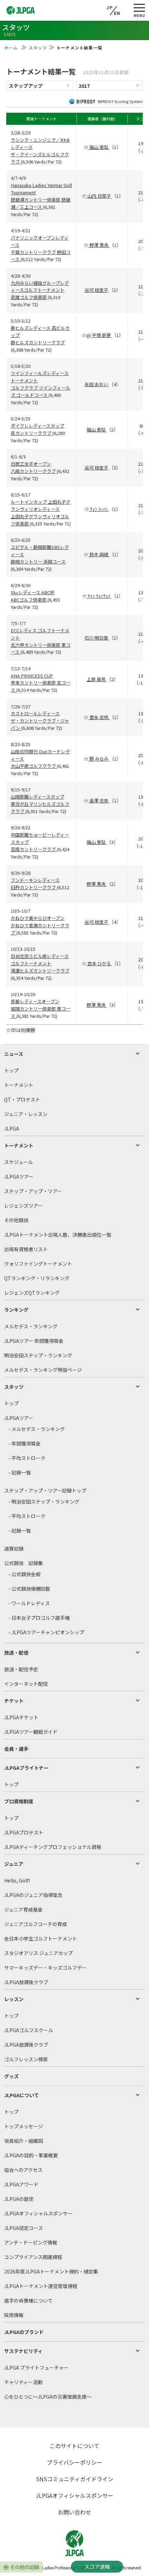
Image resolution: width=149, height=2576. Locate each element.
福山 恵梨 (99, 147)
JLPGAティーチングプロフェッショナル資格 (53, 1847)
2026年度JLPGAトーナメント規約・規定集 (51, 2271)
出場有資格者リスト (26, 1249)
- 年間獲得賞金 (24, 1443)
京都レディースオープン (35, 1001)
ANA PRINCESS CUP (32, 676)
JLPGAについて (21, 2095)
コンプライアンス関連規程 (33, 2257)
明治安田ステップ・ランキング (38, 1355)
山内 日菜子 (99, 196)
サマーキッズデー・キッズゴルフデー (45, 1968)
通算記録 (14, 1549)
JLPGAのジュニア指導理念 (33, 1895)
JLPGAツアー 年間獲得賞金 (34, 1341)
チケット (14, 1701)
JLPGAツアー (19, 1177)
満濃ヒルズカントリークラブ (40, 971)
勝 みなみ (99, 759)
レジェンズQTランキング (32, 1293)
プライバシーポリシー (74, 2462)
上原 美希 (97, 679)
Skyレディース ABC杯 (33, 592)
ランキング (16, 1310)
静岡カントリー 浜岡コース (38, 562)
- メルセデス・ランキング (37, 1429)
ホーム (12, 48)
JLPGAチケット (21, 1717)
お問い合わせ (74, 2512)
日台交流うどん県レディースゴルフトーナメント (40, 960)
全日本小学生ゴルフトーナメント (41, 1938)
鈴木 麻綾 (99, 554)
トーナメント (19, 1085)
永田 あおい (97, 384)
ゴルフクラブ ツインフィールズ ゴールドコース (41, 391)
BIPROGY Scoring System (120, 101)
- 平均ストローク (27, 1458)
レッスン (14, 1999)
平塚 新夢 (101, 335)
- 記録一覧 (20, 1472)
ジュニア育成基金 (23, 1909)
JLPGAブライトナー (26, 1768)
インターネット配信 (26, 1684)
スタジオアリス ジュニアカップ (38, 1953)
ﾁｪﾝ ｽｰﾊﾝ (99, 509)
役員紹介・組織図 (24, 2141)
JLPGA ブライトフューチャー (36, 2368)
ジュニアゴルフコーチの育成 (36, 1924)
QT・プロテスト (22, 1099)
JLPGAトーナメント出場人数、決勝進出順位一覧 (58, 1235)
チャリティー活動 (23, 2382)
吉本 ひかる (99, 963)
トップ (11, 1070)
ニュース (14, 1054)
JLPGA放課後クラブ (26, 1982)
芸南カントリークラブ (34, 849)
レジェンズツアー (23, 1206)
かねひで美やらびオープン (38, 918)
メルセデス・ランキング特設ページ (43, 1370)
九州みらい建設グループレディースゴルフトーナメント (40, 287)
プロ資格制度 (19, 1801)
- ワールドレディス (29, 1603)
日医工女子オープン (31, 464)
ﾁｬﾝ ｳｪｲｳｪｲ (99, 596)
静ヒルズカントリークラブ (38, 342)
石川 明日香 (97, 638)
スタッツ (38, 48)
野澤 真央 (99, 245)
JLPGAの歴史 (19, 2199)
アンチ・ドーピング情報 (31, 2242)
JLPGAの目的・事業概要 (31, 2155)
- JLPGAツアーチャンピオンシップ (46, 1632)
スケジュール (19, 1162)
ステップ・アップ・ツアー (33, 1191)
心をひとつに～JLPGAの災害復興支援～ (48, 2397)
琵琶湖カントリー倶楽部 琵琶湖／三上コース (41, 203)
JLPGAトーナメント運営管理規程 (41, 2286)
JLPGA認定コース (24, 2228)
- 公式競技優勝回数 (29, 1589)
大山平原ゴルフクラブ (34, 766)
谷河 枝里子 (97, 290)
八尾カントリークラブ (34, 471)
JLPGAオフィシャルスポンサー (38, 2213)
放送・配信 (16, 1653)
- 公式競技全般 (24, 1574)
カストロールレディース (35, 713)
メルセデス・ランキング (31, 1326)
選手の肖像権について (28, 2300)
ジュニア (14, 1864)
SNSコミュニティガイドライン (75, 2479)
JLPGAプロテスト (24, 1832)
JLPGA (12, 1128)
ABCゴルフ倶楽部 (29, 600)
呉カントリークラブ (32, 433)
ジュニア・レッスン (26, 1114)
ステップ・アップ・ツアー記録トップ (45, 1490)
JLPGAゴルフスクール (29, 2030)
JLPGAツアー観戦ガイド (31, 1732)
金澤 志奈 (99, 801)
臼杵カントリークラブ (34, 887)
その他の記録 (25, 2567)
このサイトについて (74, 2446)
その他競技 (16, 1220)
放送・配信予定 (21, 1669)
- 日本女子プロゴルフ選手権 (39, 1618)
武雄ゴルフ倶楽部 (29, 297)
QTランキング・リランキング (37, 1278)
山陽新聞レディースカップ (37, 797)
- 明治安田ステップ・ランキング (44, 1501)
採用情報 (14, 2315)
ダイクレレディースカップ (37, 426)
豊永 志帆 (99, 717)
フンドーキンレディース (35, 880)
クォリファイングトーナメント (38, 1264)
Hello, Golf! (17, 1880)
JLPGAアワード (21, 2184)
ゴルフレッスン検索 (26, 2059)
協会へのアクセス (23, 2170)
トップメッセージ (24, 2126)
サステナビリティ (23, 2351)
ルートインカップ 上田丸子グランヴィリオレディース (41, 505)
